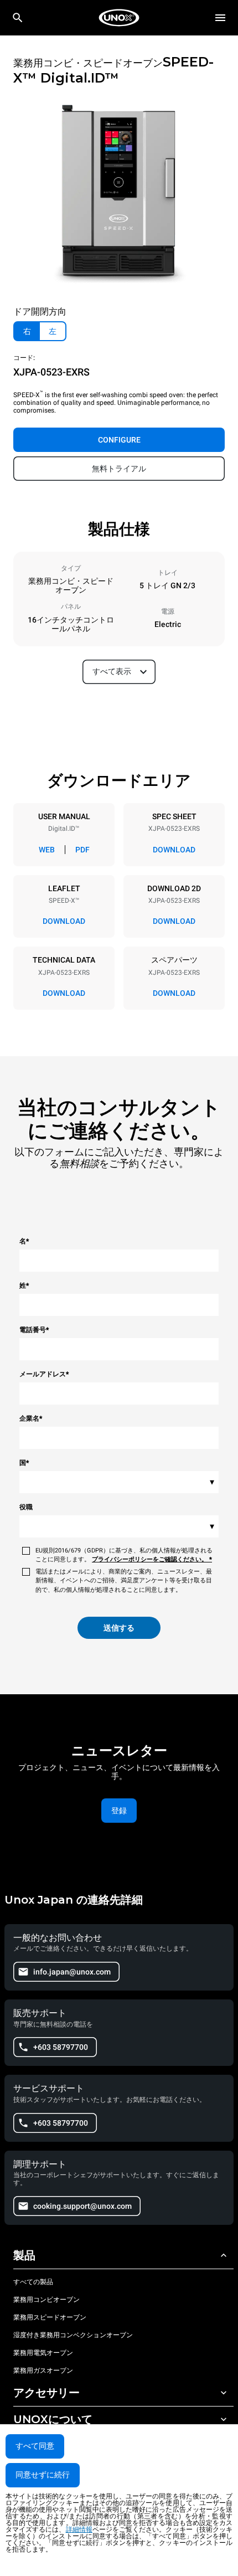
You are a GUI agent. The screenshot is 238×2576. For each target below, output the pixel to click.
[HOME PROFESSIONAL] (119, 18)
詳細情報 (79, 2529)
